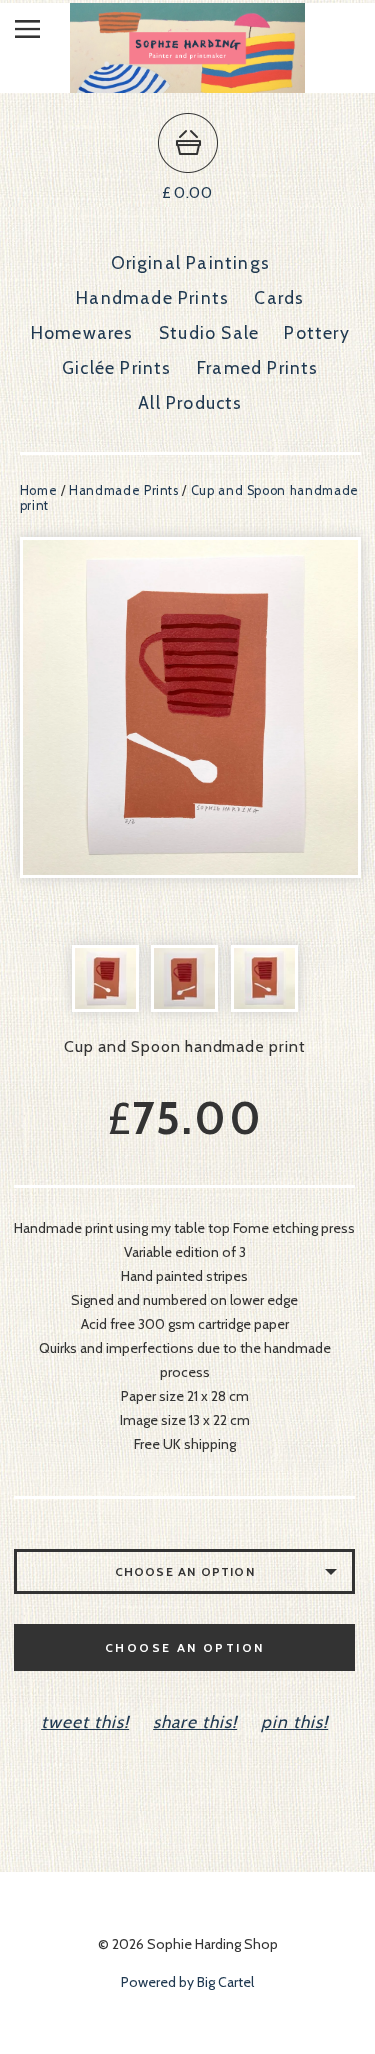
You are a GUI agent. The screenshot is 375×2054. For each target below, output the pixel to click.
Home (39, 490)
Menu (42, 33)
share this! (195, 1721)
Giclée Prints (117, 367)
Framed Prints (258, 367)
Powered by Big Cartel (187, 1982)
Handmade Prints (152, 297)
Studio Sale (209, 332)
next (275, 707)
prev (105, 707)
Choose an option (184, 1647)
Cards (279, 297)
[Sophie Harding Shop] (187, 83)
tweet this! (85, 1721)
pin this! (294, 1721)
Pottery (316, 332)
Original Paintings (191, 262)
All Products (190, 402)
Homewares (82, 332)
